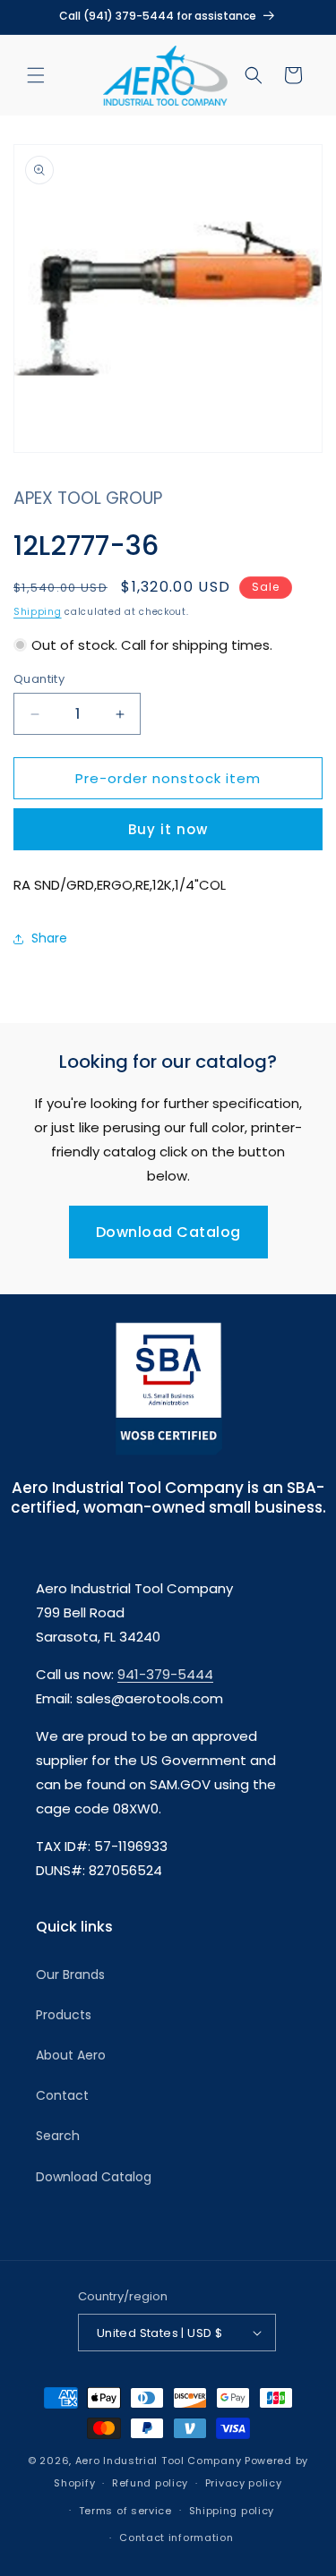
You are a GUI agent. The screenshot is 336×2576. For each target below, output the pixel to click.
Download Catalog (168, 1232)
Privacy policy (244, 2483)
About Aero (71, 2055)
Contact (62, 2095)
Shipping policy (232, 2511)
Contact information (176, 2538)
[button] (36, 75)
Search (58, 2136)
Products (64, 2015)
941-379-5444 (165, 1674)
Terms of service (125, 2511)
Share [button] (49, 938)
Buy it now (168, 829)
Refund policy (150, 2483)
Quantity (39, 679)
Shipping (38, 612)
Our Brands (70, 1975)
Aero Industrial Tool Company (159, 2461)
